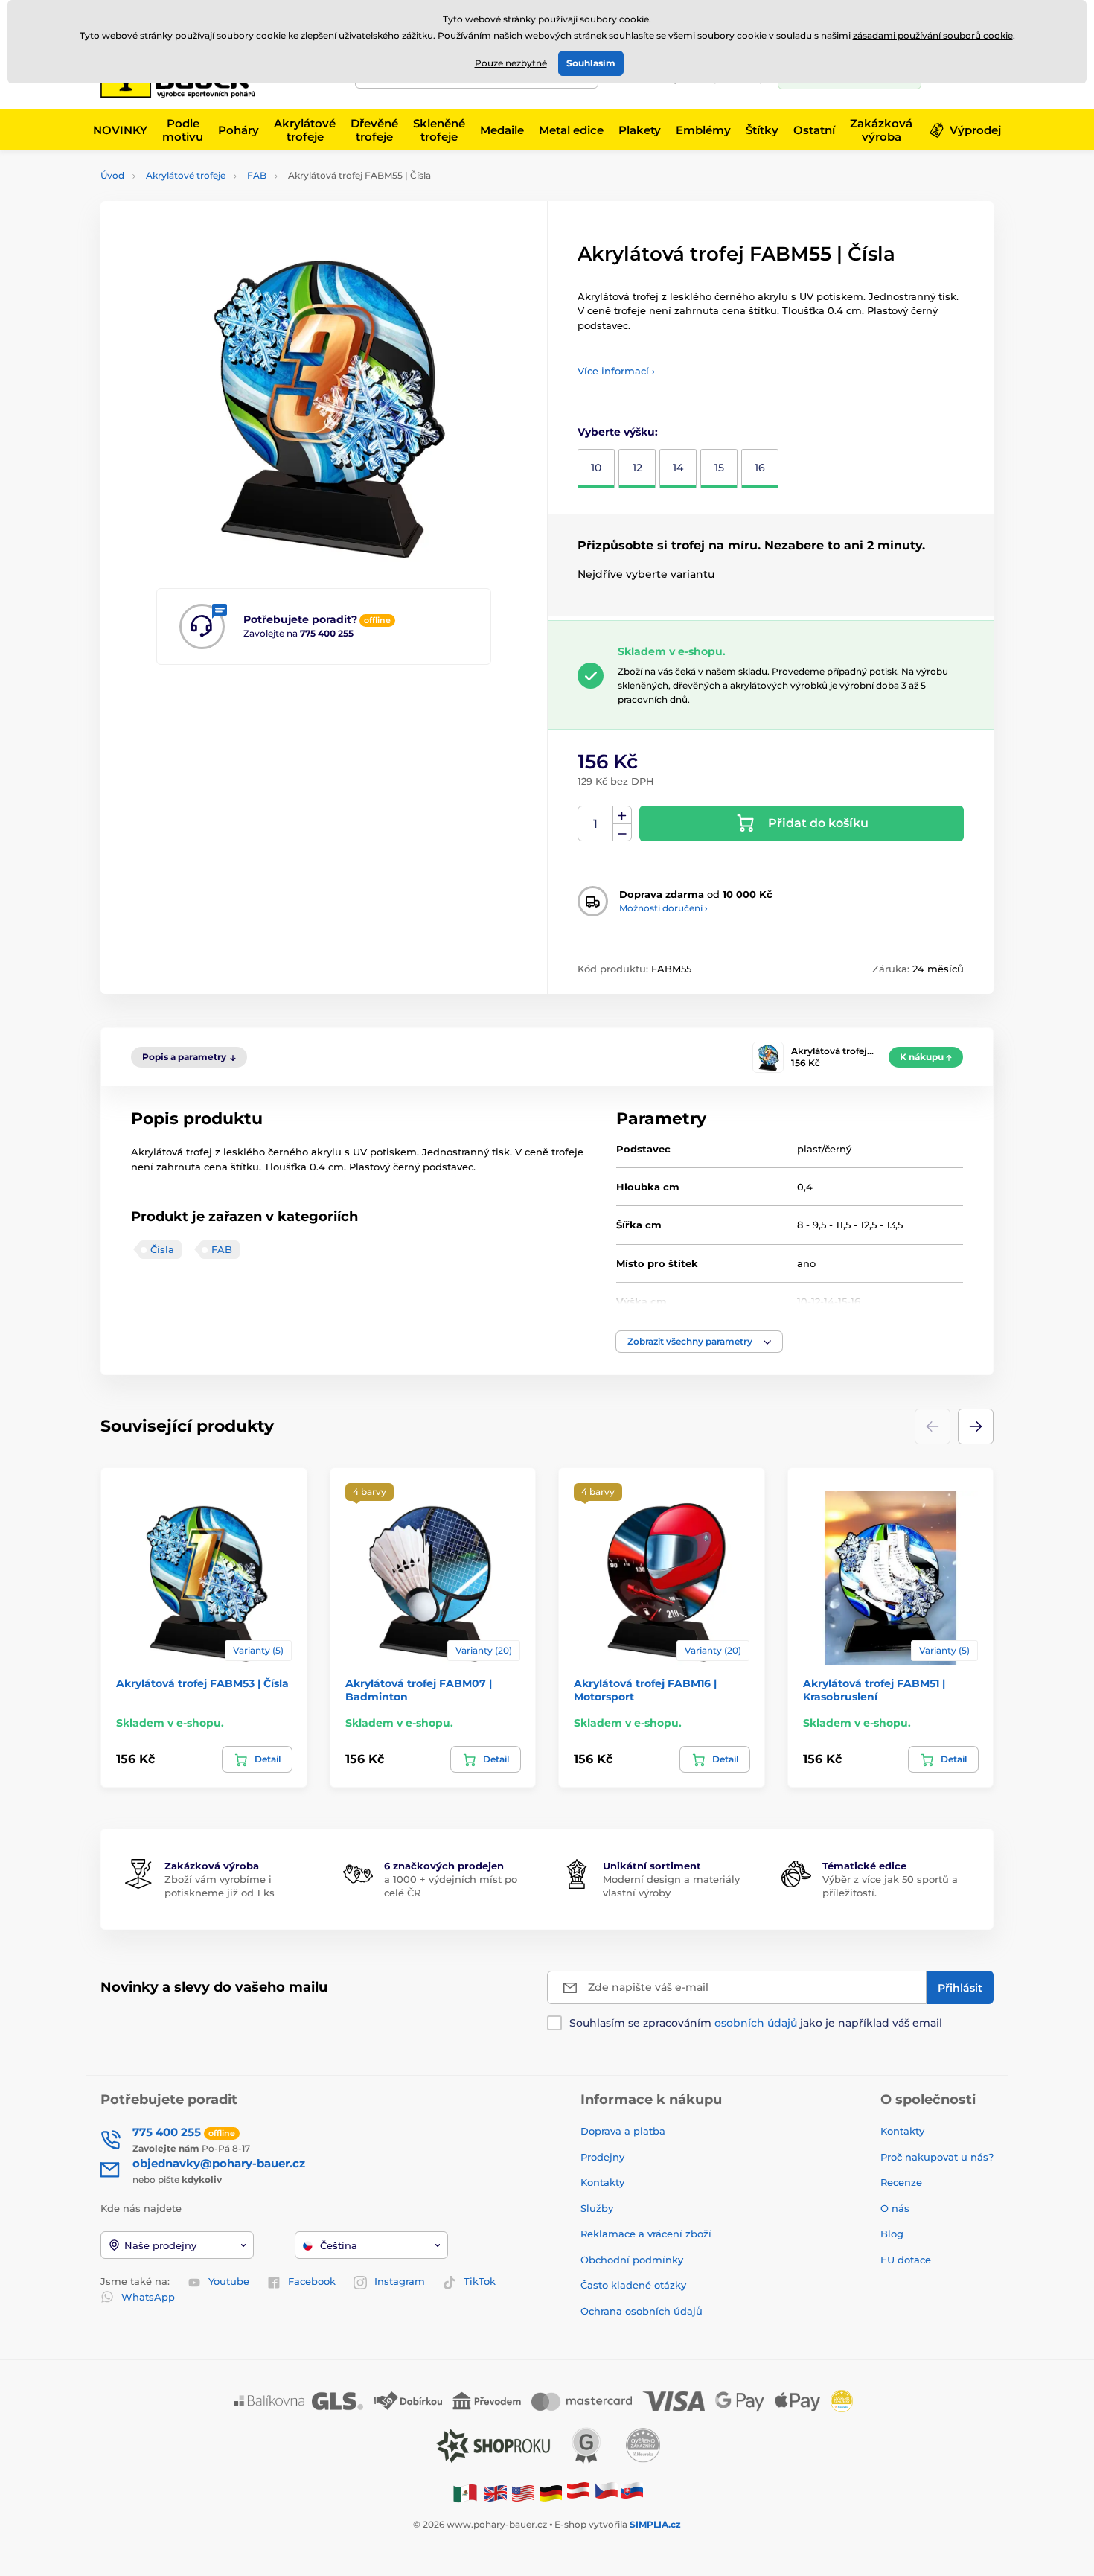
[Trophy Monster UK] (496, 2492)
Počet (596, 824)
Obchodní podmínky (632, 2260)
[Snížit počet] (622, 833)
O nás (895, 2208)
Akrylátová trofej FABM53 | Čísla (202, 1683)
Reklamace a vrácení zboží (647, 2234)
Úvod (112, 175)
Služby (597, 2208)
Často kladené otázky (633, 2285)
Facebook (312, 2281)
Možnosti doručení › (663, 908)
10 (596, 468)
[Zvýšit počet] (622, 815)
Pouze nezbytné (511, 63)
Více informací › (616, 371)
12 (637, 468)
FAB (257, 175)
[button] (699, 1342)
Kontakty (602, 2182)
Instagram (400, 2281)
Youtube (229, 2281)
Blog (892, 2234)
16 (760, 468)
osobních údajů (756, 2023)
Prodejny (602, 2157)
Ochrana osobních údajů (642, 2311)
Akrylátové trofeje (186, 175)
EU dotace (906, 2260)
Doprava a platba (623, 2131)
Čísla (162, 1249)
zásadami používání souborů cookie (933, 35)
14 (678, 468)
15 (719, 468)
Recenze (901, 2182)
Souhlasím (591, 63)
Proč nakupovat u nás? (937, 2157)
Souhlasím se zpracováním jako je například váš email (756, 2023)
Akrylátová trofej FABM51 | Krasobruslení (874, 1690)
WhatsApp (148, 2297)
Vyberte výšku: (618, 432)
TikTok (480, 2281)
